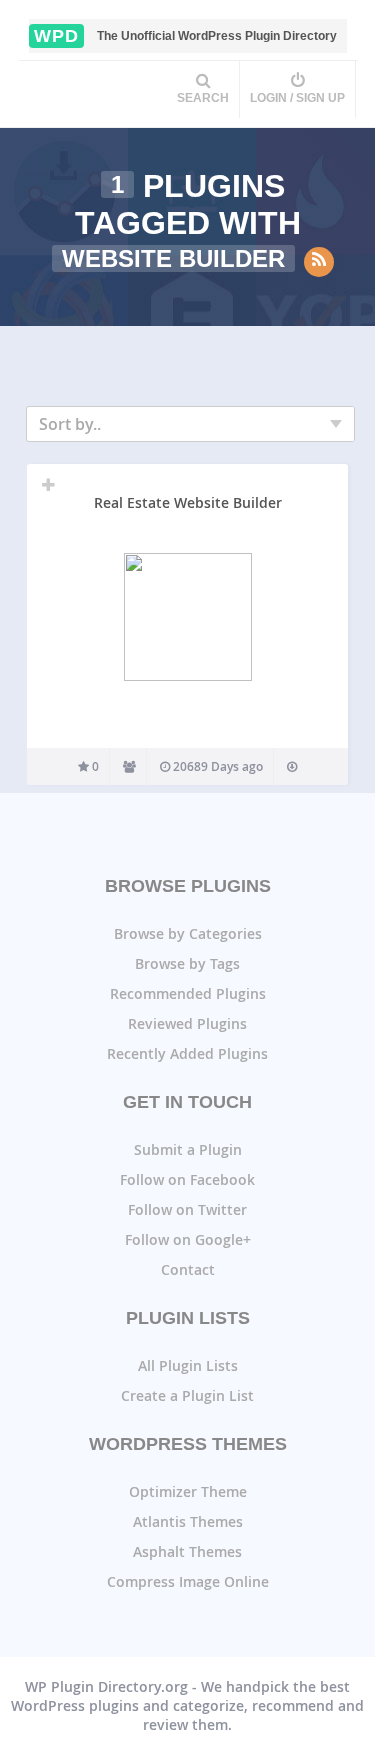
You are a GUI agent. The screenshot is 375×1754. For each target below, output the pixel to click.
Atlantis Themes (188, 1521)
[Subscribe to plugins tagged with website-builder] (319, 262)
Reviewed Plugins (187, 1023)
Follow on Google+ (188, 1239)
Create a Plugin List (187, 1395)
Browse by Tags (187, 963)
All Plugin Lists (188, 1365)
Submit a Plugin (188, 1149)
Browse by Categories (188, 933)
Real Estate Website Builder (188, 502)
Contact (188, 1269)
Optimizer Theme (188, 1491)
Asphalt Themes (187, 1551)
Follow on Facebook (187, 1179)
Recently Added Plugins (187, 1053)
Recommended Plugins (188, 993)
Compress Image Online (188, 1581)
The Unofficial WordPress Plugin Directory (185, 36)
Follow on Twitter (187, 1209)
